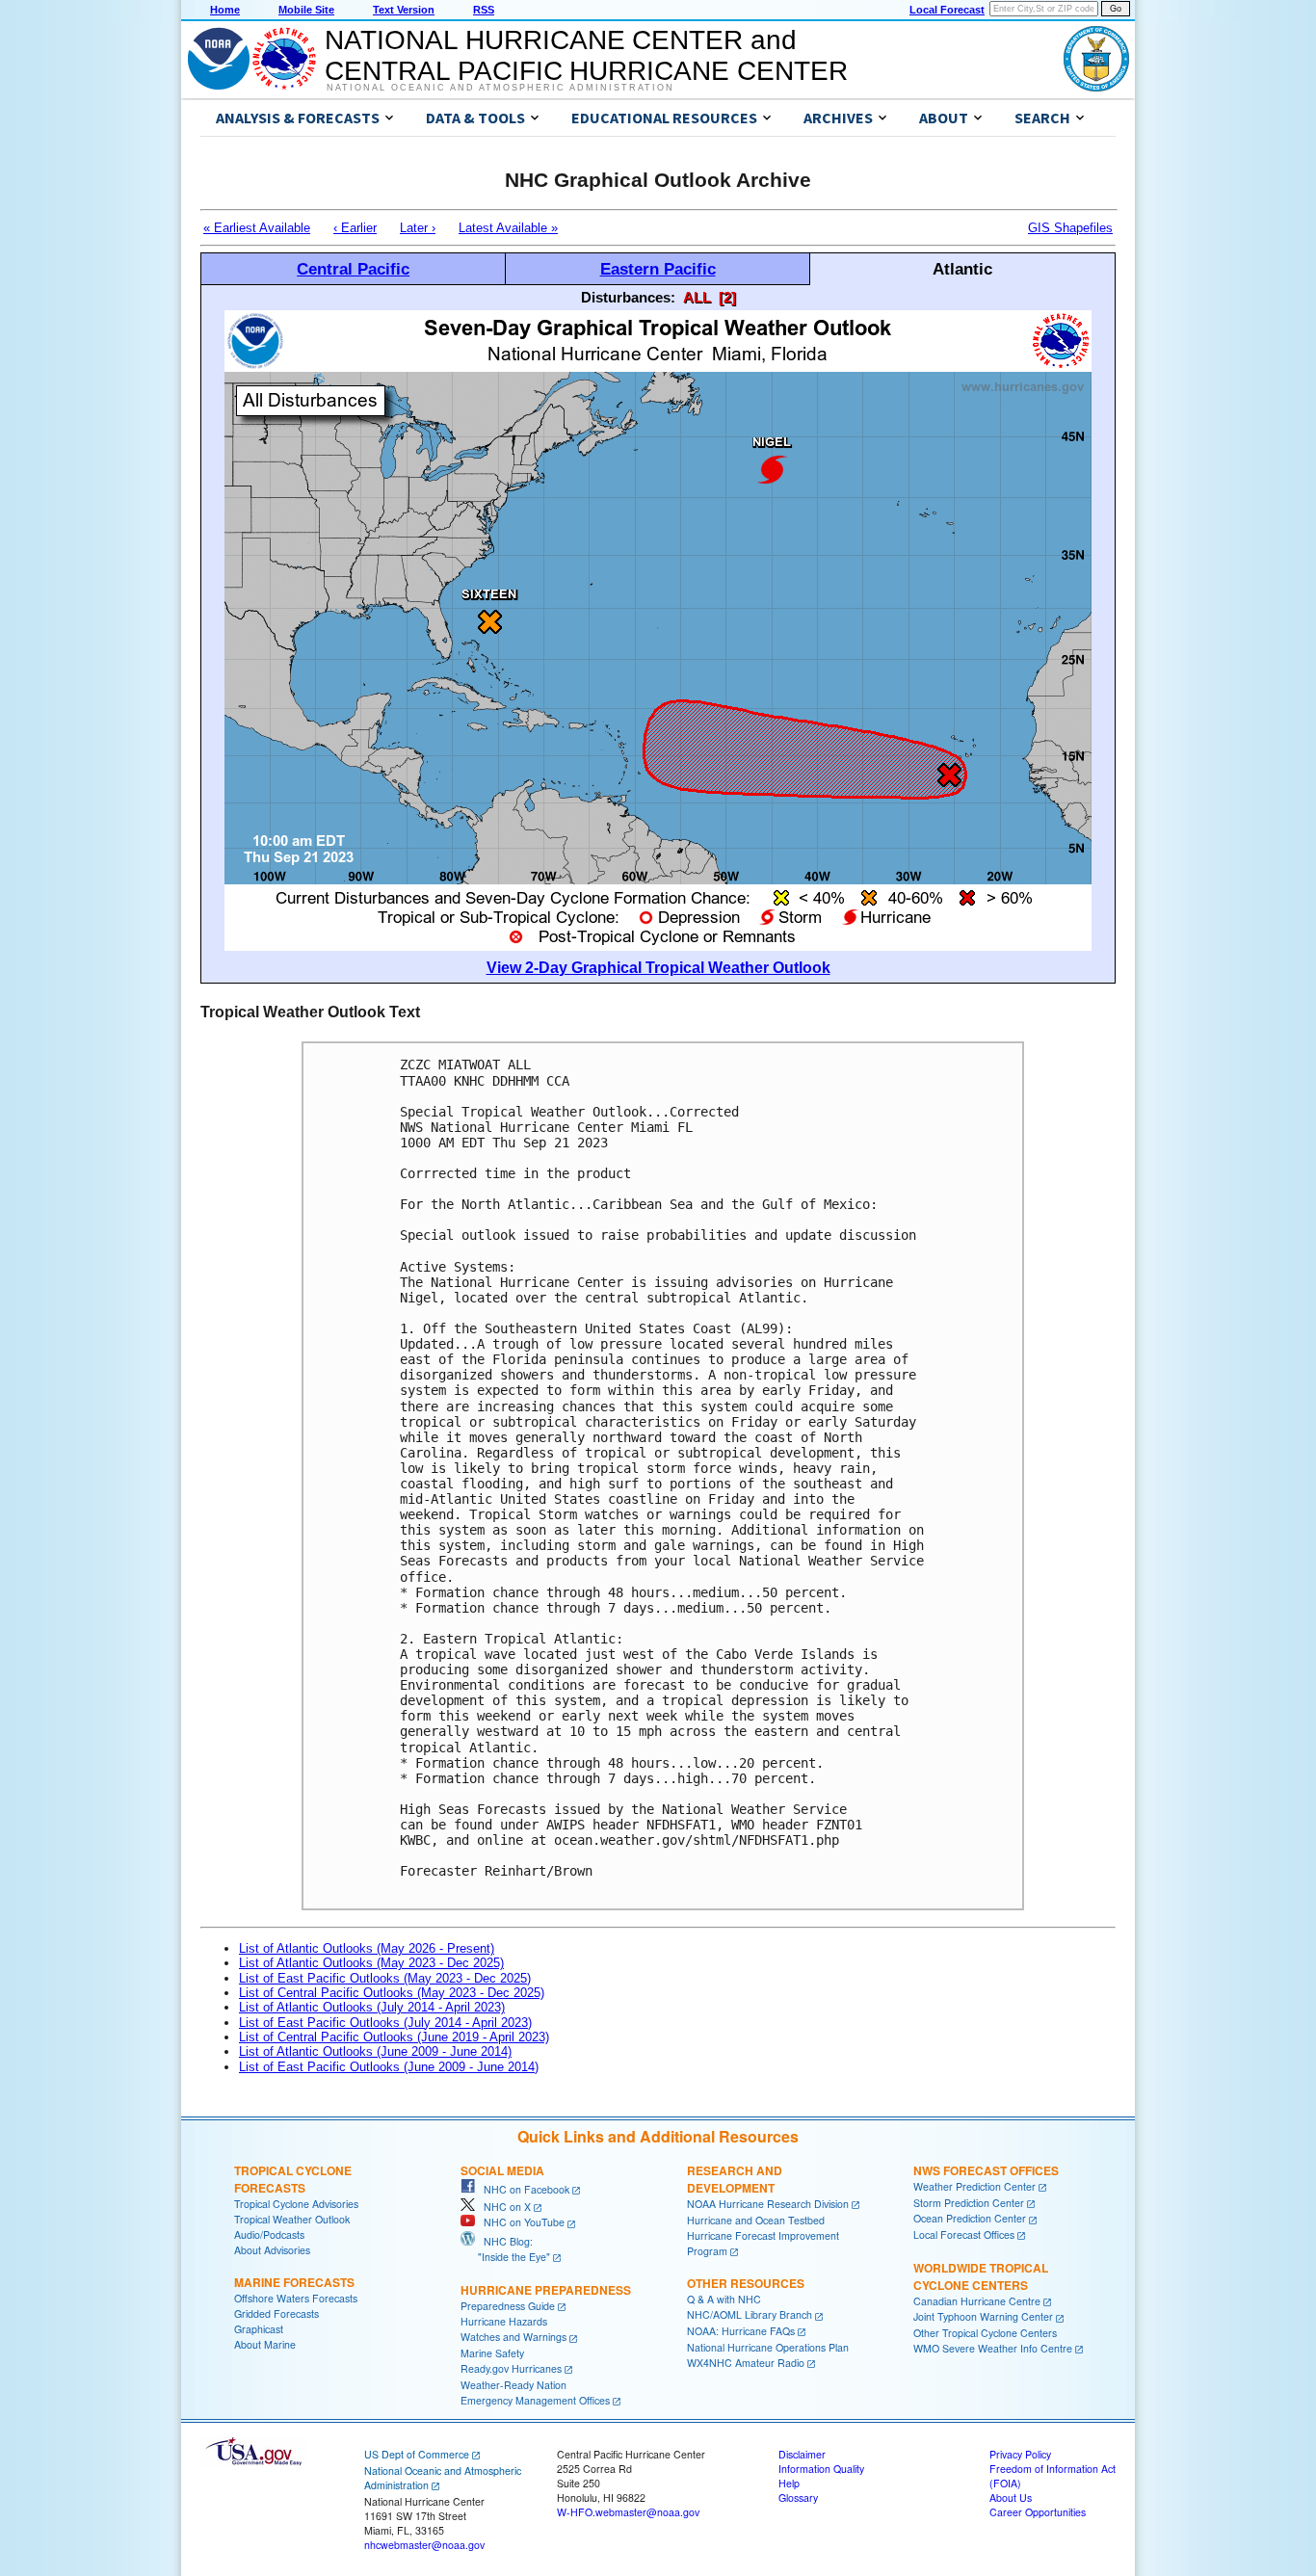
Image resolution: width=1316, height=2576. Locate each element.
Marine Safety (492, 2353)
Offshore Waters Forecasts (296, 2298)
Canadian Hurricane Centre (977, 2301)
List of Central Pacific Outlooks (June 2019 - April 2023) (394, 2037)
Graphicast (259, 2329)
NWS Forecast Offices (986, 2170)
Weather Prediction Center (974, 2186)
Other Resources (746, 2283)
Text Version (404, 10)
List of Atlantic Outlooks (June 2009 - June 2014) (375, 2051)
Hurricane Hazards (504, 2321)
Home (225, 10)
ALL (697, 297)
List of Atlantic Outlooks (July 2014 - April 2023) (372, 2007)
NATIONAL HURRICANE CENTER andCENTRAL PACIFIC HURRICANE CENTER (586, 55)
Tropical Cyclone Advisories (296, 2204)
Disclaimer (802, 2454)
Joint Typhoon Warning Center (983, 2316)
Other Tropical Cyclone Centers (985, 2333)
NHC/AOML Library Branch (750, 2314)
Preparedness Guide (508, 2306)
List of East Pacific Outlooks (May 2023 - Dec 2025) (385, 1978)
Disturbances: (628, 297)
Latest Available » (508, 228)
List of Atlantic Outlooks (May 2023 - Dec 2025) (371, 1963)
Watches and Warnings (513, 2337)
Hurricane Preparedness (546, 2290)
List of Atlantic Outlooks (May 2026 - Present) (367, 1948)
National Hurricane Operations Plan (768, 2347)
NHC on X (503, 2207)
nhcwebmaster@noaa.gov (424, 2545)
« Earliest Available (257, 228)
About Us (1011, 2497)
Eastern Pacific (658, 269)
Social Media (502, 2170)
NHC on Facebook (522, 2189)
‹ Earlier (355, 228)
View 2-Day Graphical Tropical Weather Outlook (658, 968)
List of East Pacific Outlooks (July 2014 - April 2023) (385, 2023)
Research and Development (735, 2179)
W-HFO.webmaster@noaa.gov (628, 2512)
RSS (484, 10)
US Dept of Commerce (417, 2454)
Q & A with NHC (724, 2299)
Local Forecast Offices (964, 2234)
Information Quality (821, 2469)
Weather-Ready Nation (513, 2385)
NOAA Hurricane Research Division (768, 2204)
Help (789, 2483)
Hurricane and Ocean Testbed (756, 2220)
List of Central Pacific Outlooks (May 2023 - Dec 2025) (392, 1993)
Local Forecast (947, 10)
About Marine (265, 2344)
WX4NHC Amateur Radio (746, 2363)
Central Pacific (353, 269)
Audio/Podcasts (269, 2234)
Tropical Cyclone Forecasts (293, 2179)
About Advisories (272, 2250)
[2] (727, 297)
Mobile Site (306, 10)
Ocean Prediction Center (970, 2218)
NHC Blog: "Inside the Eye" (505, 2249)
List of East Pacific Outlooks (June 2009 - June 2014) (389, 2067)
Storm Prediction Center (969, 2203)
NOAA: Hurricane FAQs (741, 2331)
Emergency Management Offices (535, 2400)
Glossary (798, 2497)
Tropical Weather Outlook (292, 2219)
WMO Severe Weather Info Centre (993, 2348)
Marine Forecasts (294, 2282)
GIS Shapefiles (1070, 228)
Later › (418, 228)
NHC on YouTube (520, 2222)
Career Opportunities (1038, 2512)
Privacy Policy (1020, 2454)
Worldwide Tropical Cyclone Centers (981, 2276)
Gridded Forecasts (276, 2313)
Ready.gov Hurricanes (511, 2368)
